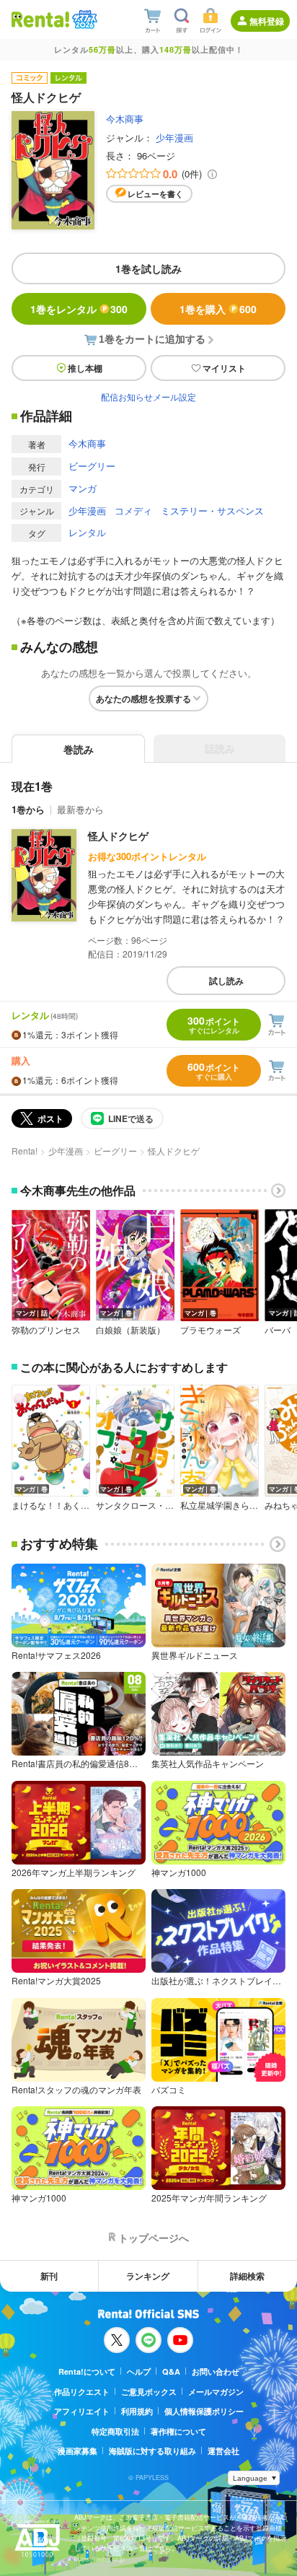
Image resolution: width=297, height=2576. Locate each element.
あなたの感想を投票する (143, 698)
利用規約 (137, 2411)
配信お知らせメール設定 (148, 397)
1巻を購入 (218, 309)
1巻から (28, 809)
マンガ (83, 488)
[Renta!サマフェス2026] (83, 19)
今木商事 (125, 119)
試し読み (226, 981)
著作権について (178, 2431)
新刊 (49, 2276)
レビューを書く (155, 194)
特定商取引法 (115, 2431)
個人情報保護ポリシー (204, 2411)
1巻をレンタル (79, 309)
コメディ (133, 511)
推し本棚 (85, 368)
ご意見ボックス (149, 2392)
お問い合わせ (216, 2371)
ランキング (148, 2276)
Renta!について (87, 2371)
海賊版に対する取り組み (152, 2451)
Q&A (171, 2371)
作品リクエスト (82, 2392)
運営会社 (223, 2451)
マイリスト (224, 368)
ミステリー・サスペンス (212, 511)
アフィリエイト (82, 2411)
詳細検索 (247, 2276)
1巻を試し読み (148, 268)
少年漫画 (174, 137)
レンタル (87, 532)
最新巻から (80, 809)
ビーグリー (92, 466)
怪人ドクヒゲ (118, 836)
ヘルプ (139, 2371)
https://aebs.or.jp (99, 2559)
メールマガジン (216, 2392)
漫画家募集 (77, 2451)
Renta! (25, 1151)
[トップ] (40, 19)
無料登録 (267, 21)
